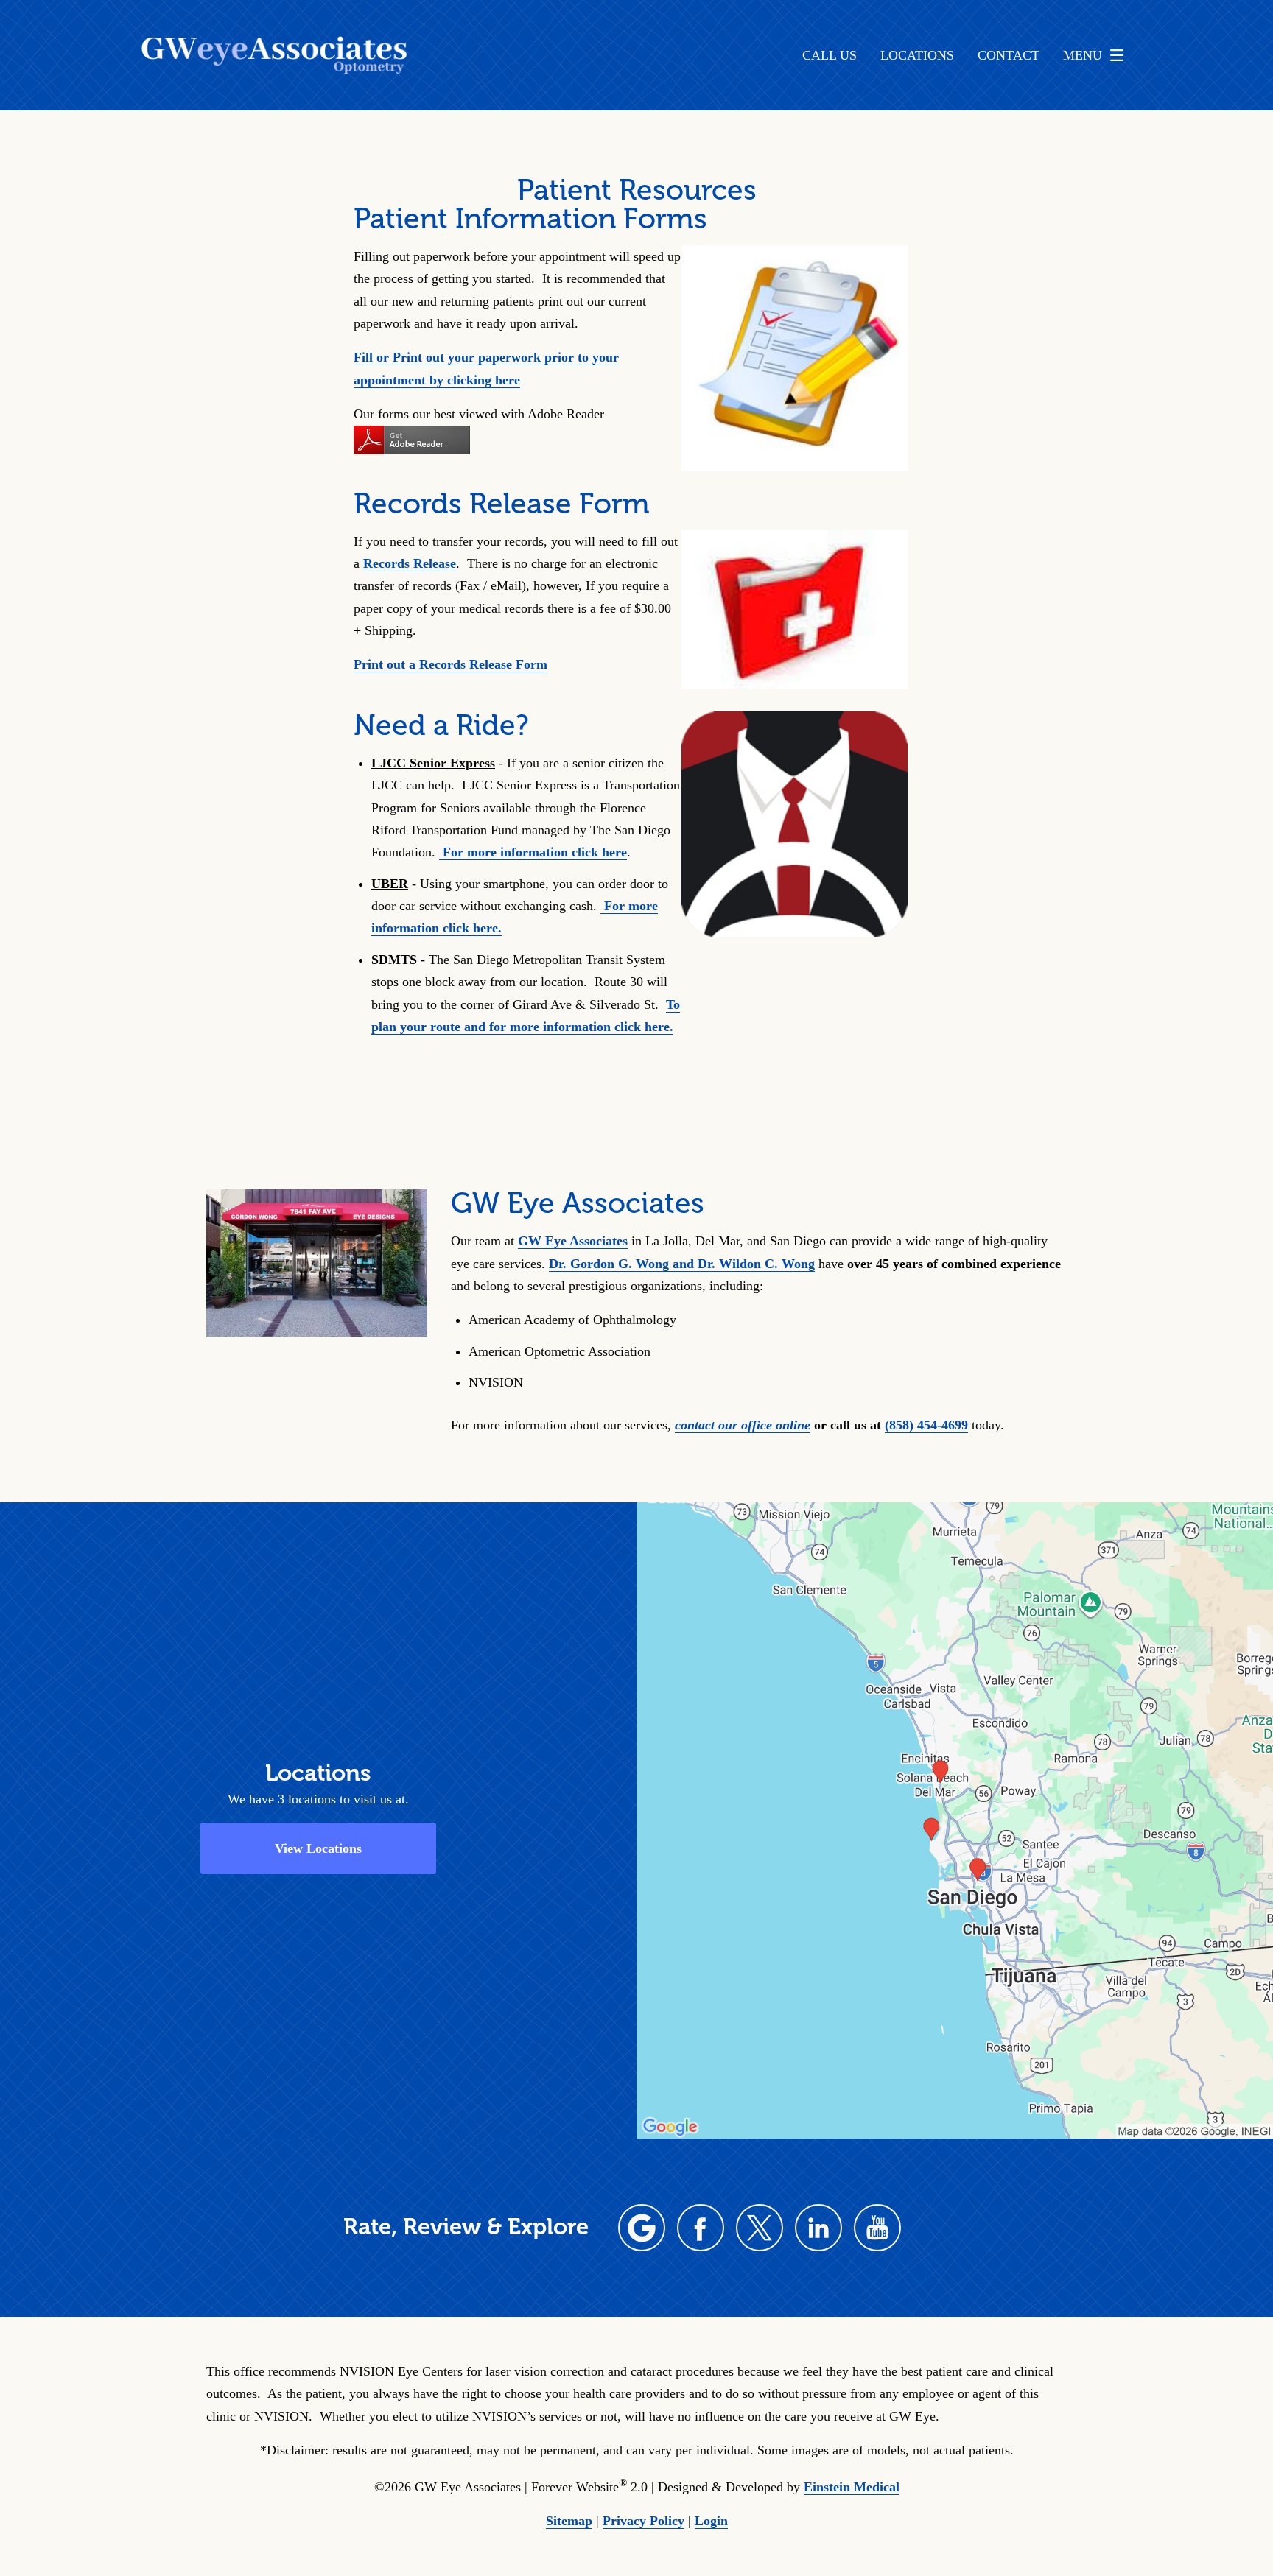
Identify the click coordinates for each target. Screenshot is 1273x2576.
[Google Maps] (642, 2228)
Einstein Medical (852, 2487)
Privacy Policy (643, 2521)
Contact (1009, 55)
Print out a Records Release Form (450, 664)
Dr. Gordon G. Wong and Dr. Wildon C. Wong (682, 1264)
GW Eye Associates (573, 1241)
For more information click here (533, 852)
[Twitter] (760, 2228)
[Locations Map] (955, 1819)
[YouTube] (877, 2228)
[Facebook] (701, 2228)
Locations (917, 55)
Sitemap (569, 2521)
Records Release (410, 563)
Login (711, 2521)
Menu (1083, 55)
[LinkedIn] (818, 2228)
